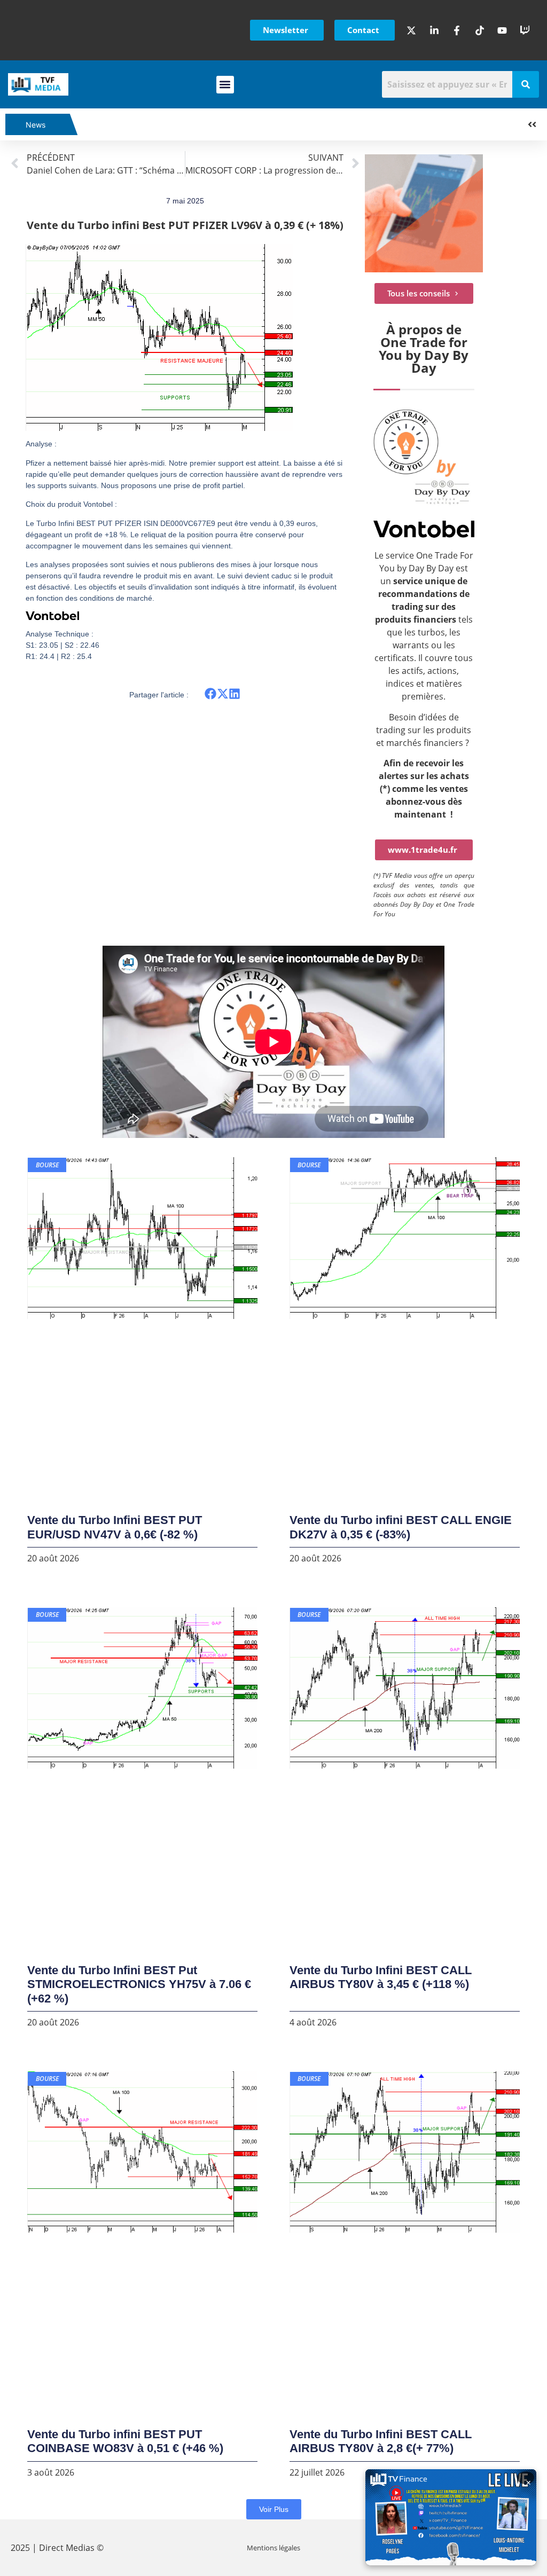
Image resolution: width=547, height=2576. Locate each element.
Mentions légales (273, 2548)
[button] (225, 85)
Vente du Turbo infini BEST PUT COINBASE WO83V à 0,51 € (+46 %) (125, 2441)
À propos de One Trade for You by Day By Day (424, 348)
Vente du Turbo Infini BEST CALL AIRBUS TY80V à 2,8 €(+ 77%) (381, 2441)
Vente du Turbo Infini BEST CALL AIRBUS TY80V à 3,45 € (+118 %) (381, 1977)
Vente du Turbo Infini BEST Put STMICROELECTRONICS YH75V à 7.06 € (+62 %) (139, 1984)
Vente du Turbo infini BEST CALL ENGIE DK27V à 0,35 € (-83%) (401, 1527)
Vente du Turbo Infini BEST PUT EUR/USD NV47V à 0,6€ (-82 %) (115, 1527)
